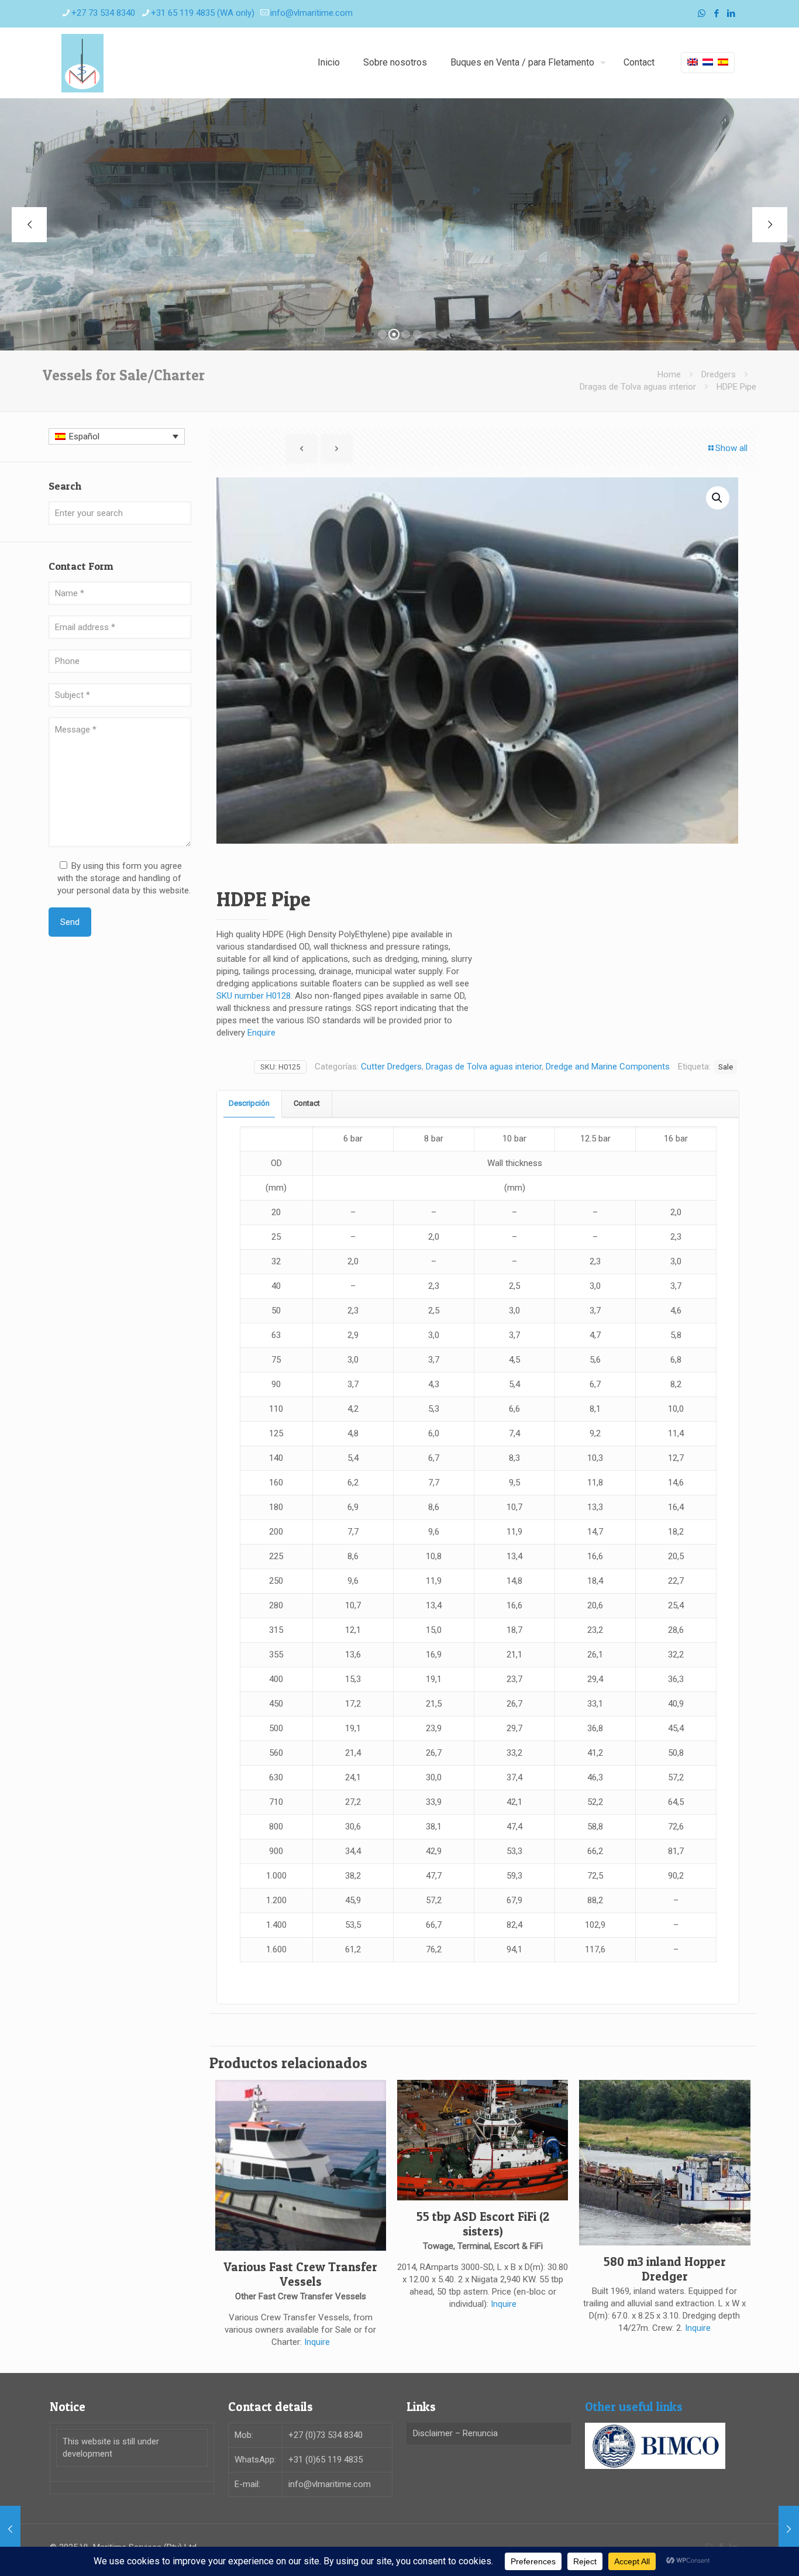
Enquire (261, 1033)
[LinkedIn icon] (731, 13)
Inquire (317, 2342)
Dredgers (719, 374)
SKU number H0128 (254, 996)
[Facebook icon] (716, 13)
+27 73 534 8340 (103, 13)
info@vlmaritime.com (311, 13)
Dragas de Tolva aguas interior (638, 387)
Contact (307, 1103)
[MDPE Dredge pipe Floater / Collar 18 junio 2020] (789, 2529)
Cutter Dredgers (391, 1067)
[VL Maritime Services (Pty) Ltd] (82, 63)
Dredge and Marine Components (608, 1067)
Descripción (249, 1103)
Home (669, 374)
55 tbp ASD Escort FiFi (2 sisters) (483, 2224)
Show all (731, 448)
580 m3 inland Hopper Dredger (665, 2269)
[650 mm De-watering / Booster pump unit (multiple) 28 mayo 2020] (10, 2529)
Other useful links (634, 2407)
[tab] (249, 1104)
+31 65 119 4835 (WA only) (203, 13)
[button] (718, 498)
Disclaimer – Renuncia (455, 2433)
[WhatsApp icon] (702, 13)
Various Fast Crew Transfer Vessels (300, 2274)
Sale (726, 1067)
